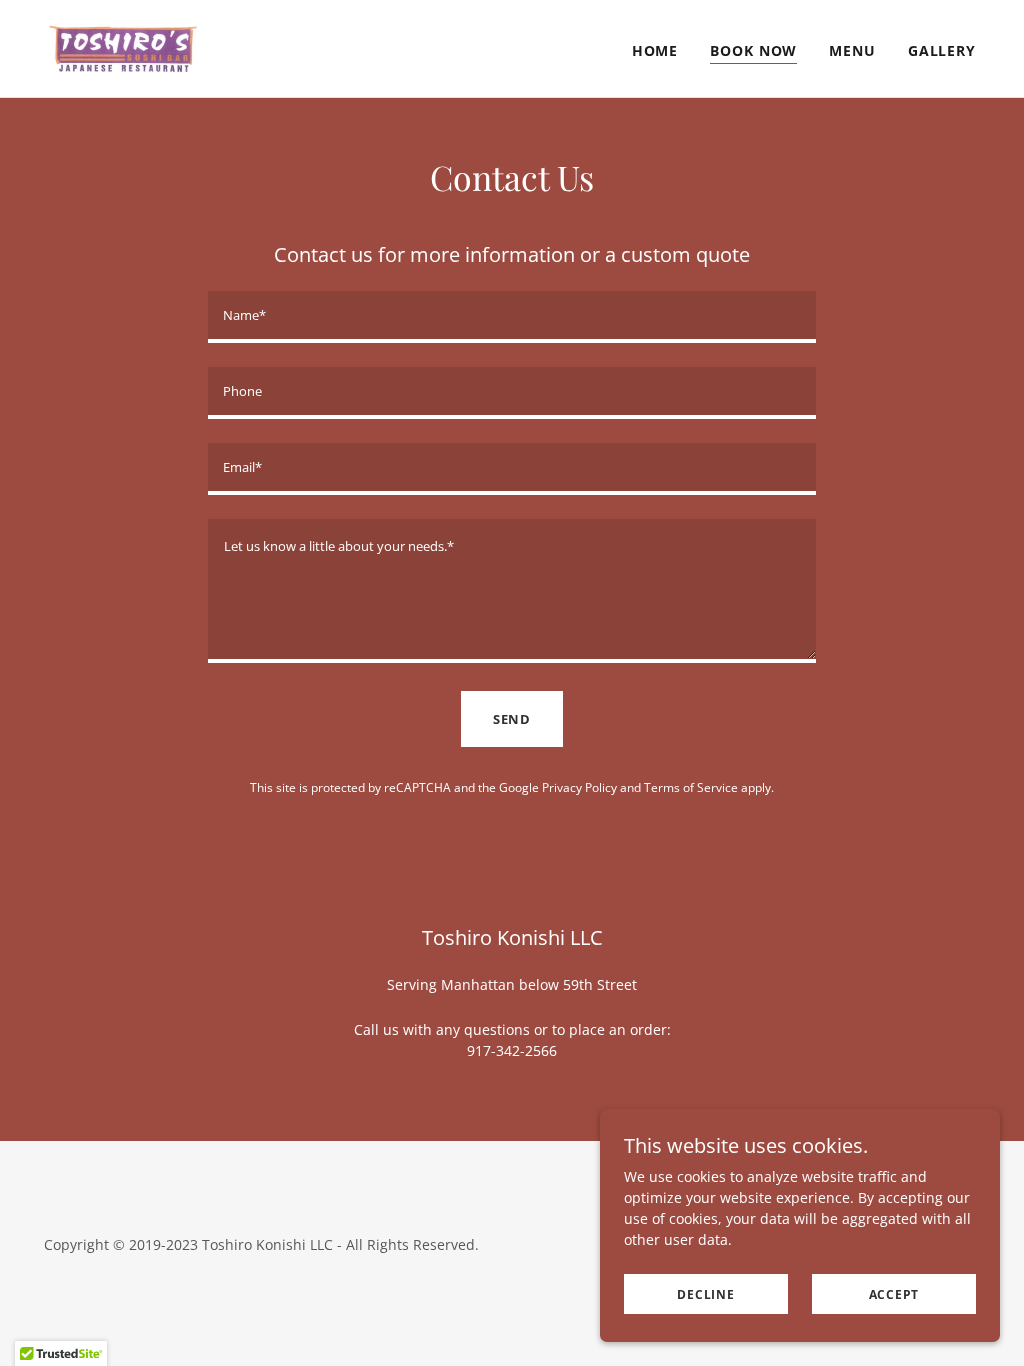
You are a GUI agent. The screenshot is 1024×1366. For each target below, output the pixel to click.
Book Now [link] (753, 50)
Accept (894, 1294)
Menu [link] (852, 50)
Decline (705, 1294)
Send (512, 719)
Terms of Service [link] (691, 787)
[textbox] (512, 317)
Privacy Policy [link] (579, 787)
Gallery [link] (942, 50)
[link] (123, 46)
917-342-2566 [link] (512, 1050)
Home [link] (655, 50)
